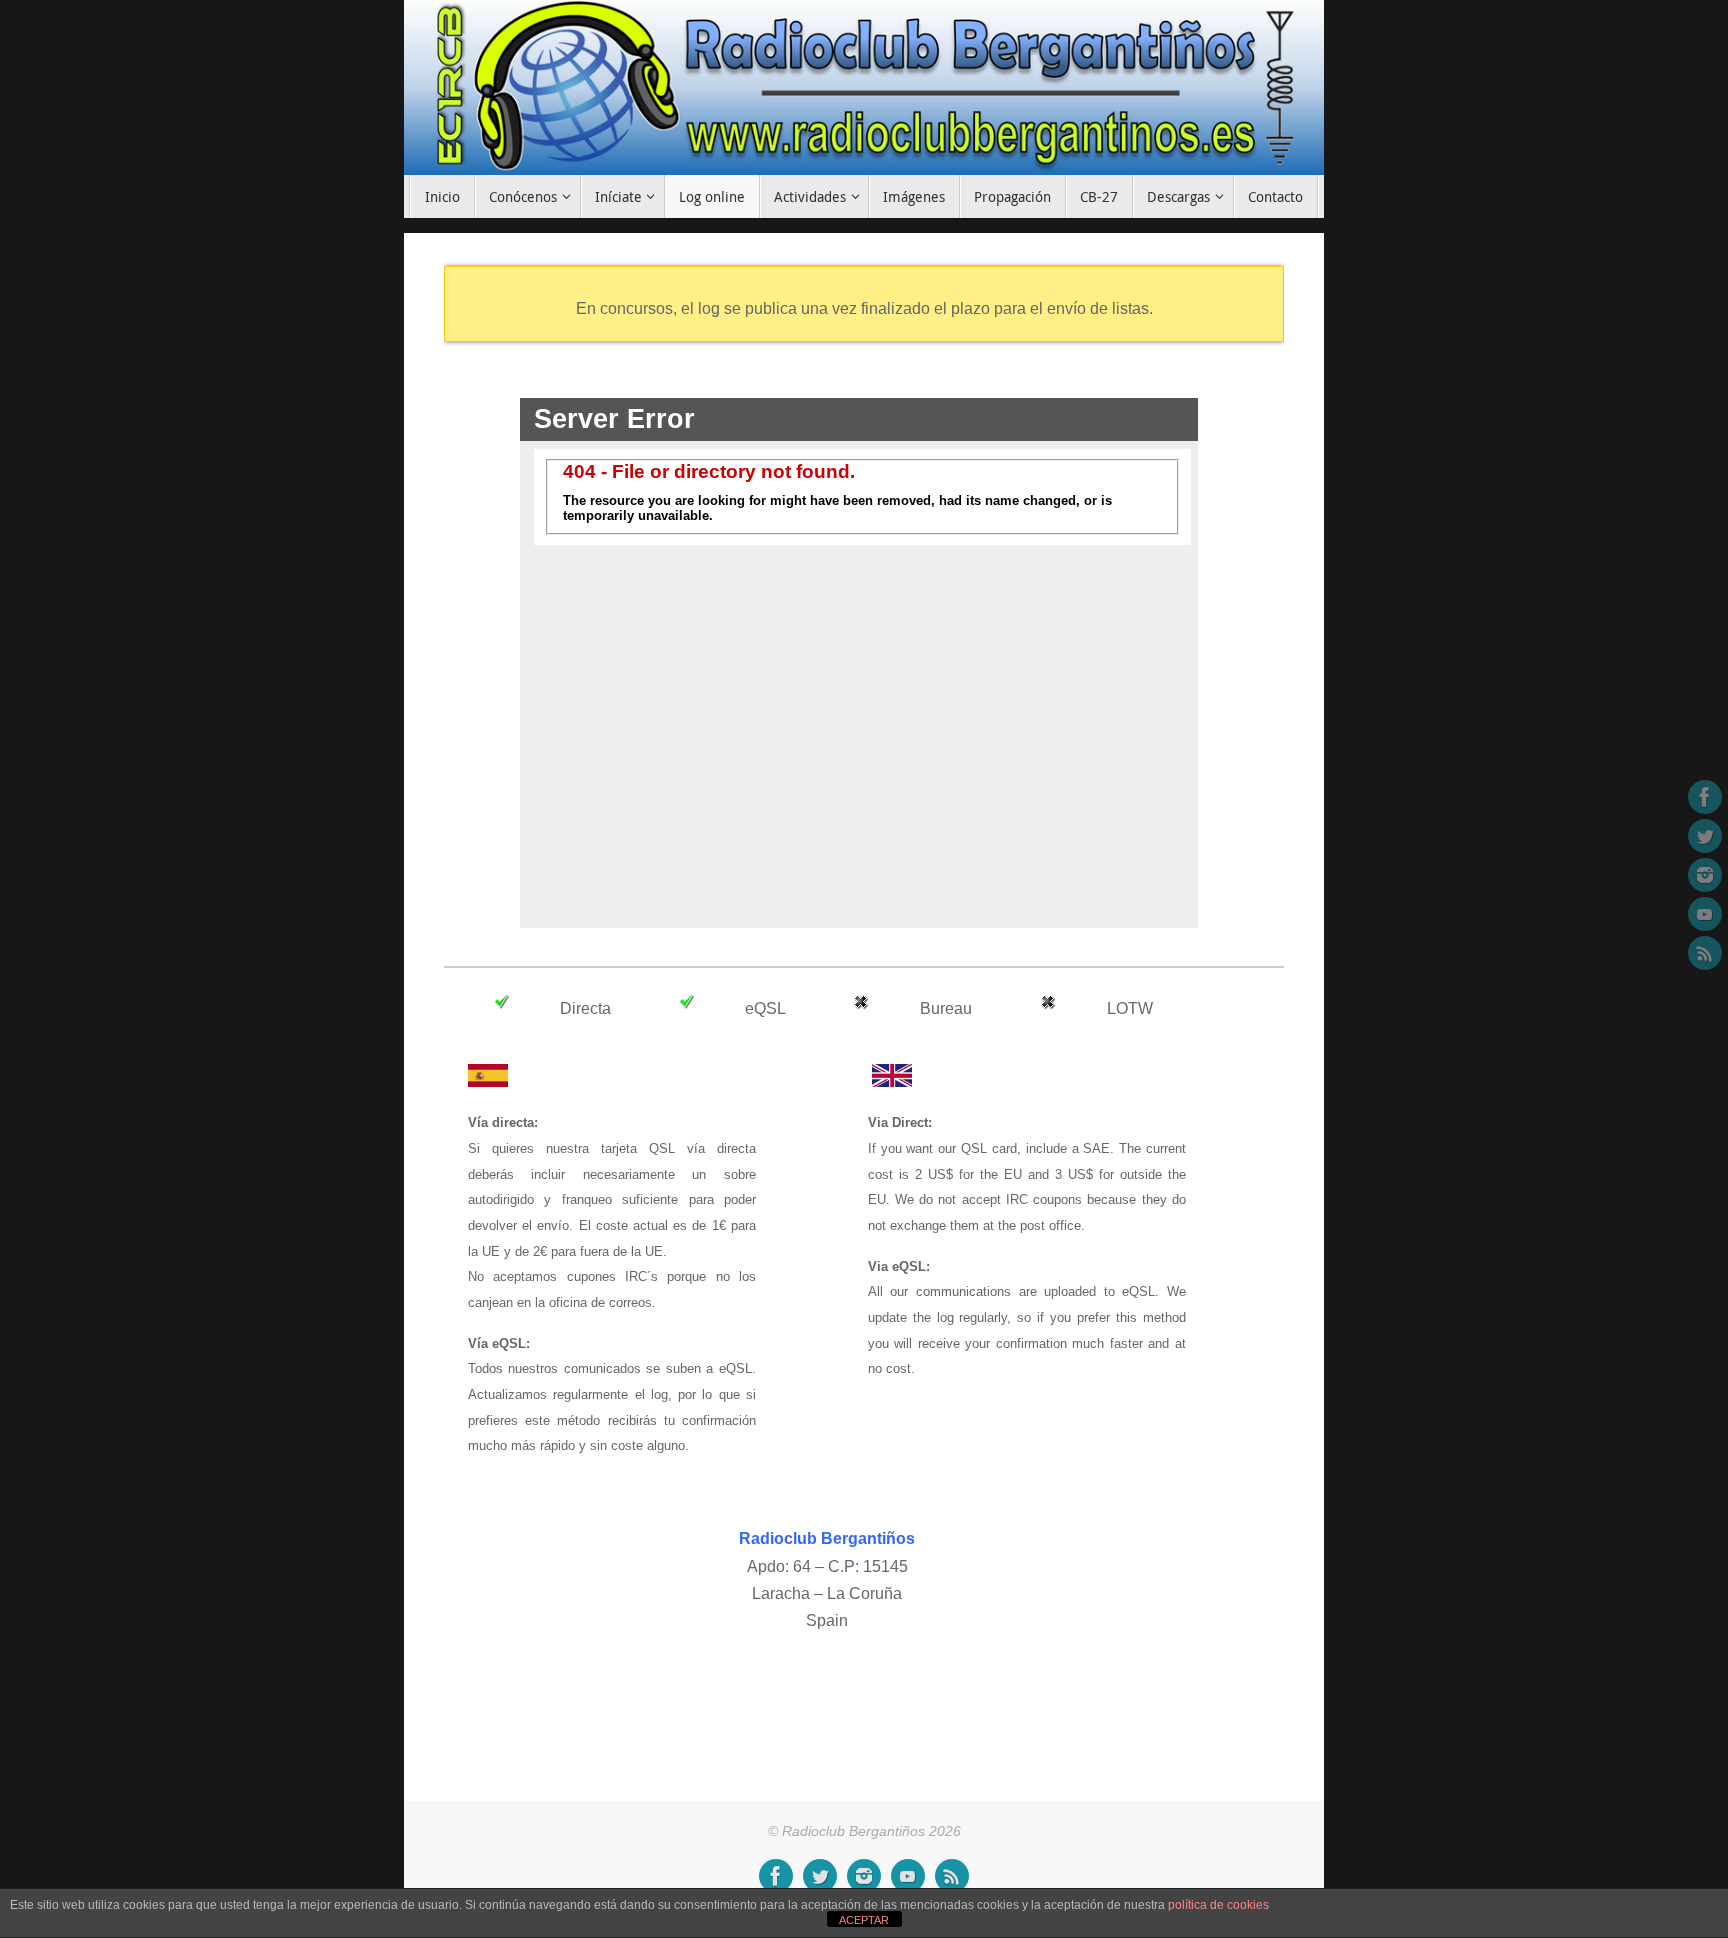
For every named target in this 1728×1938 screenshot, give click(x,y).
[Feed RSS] (1705, 953)
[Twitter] (1705, 836)
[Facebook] (1705, 797)
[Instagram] (1705, 875)
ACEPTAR (864, 1920)
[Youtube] (1705, 914)
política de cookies (1218, 1905)
